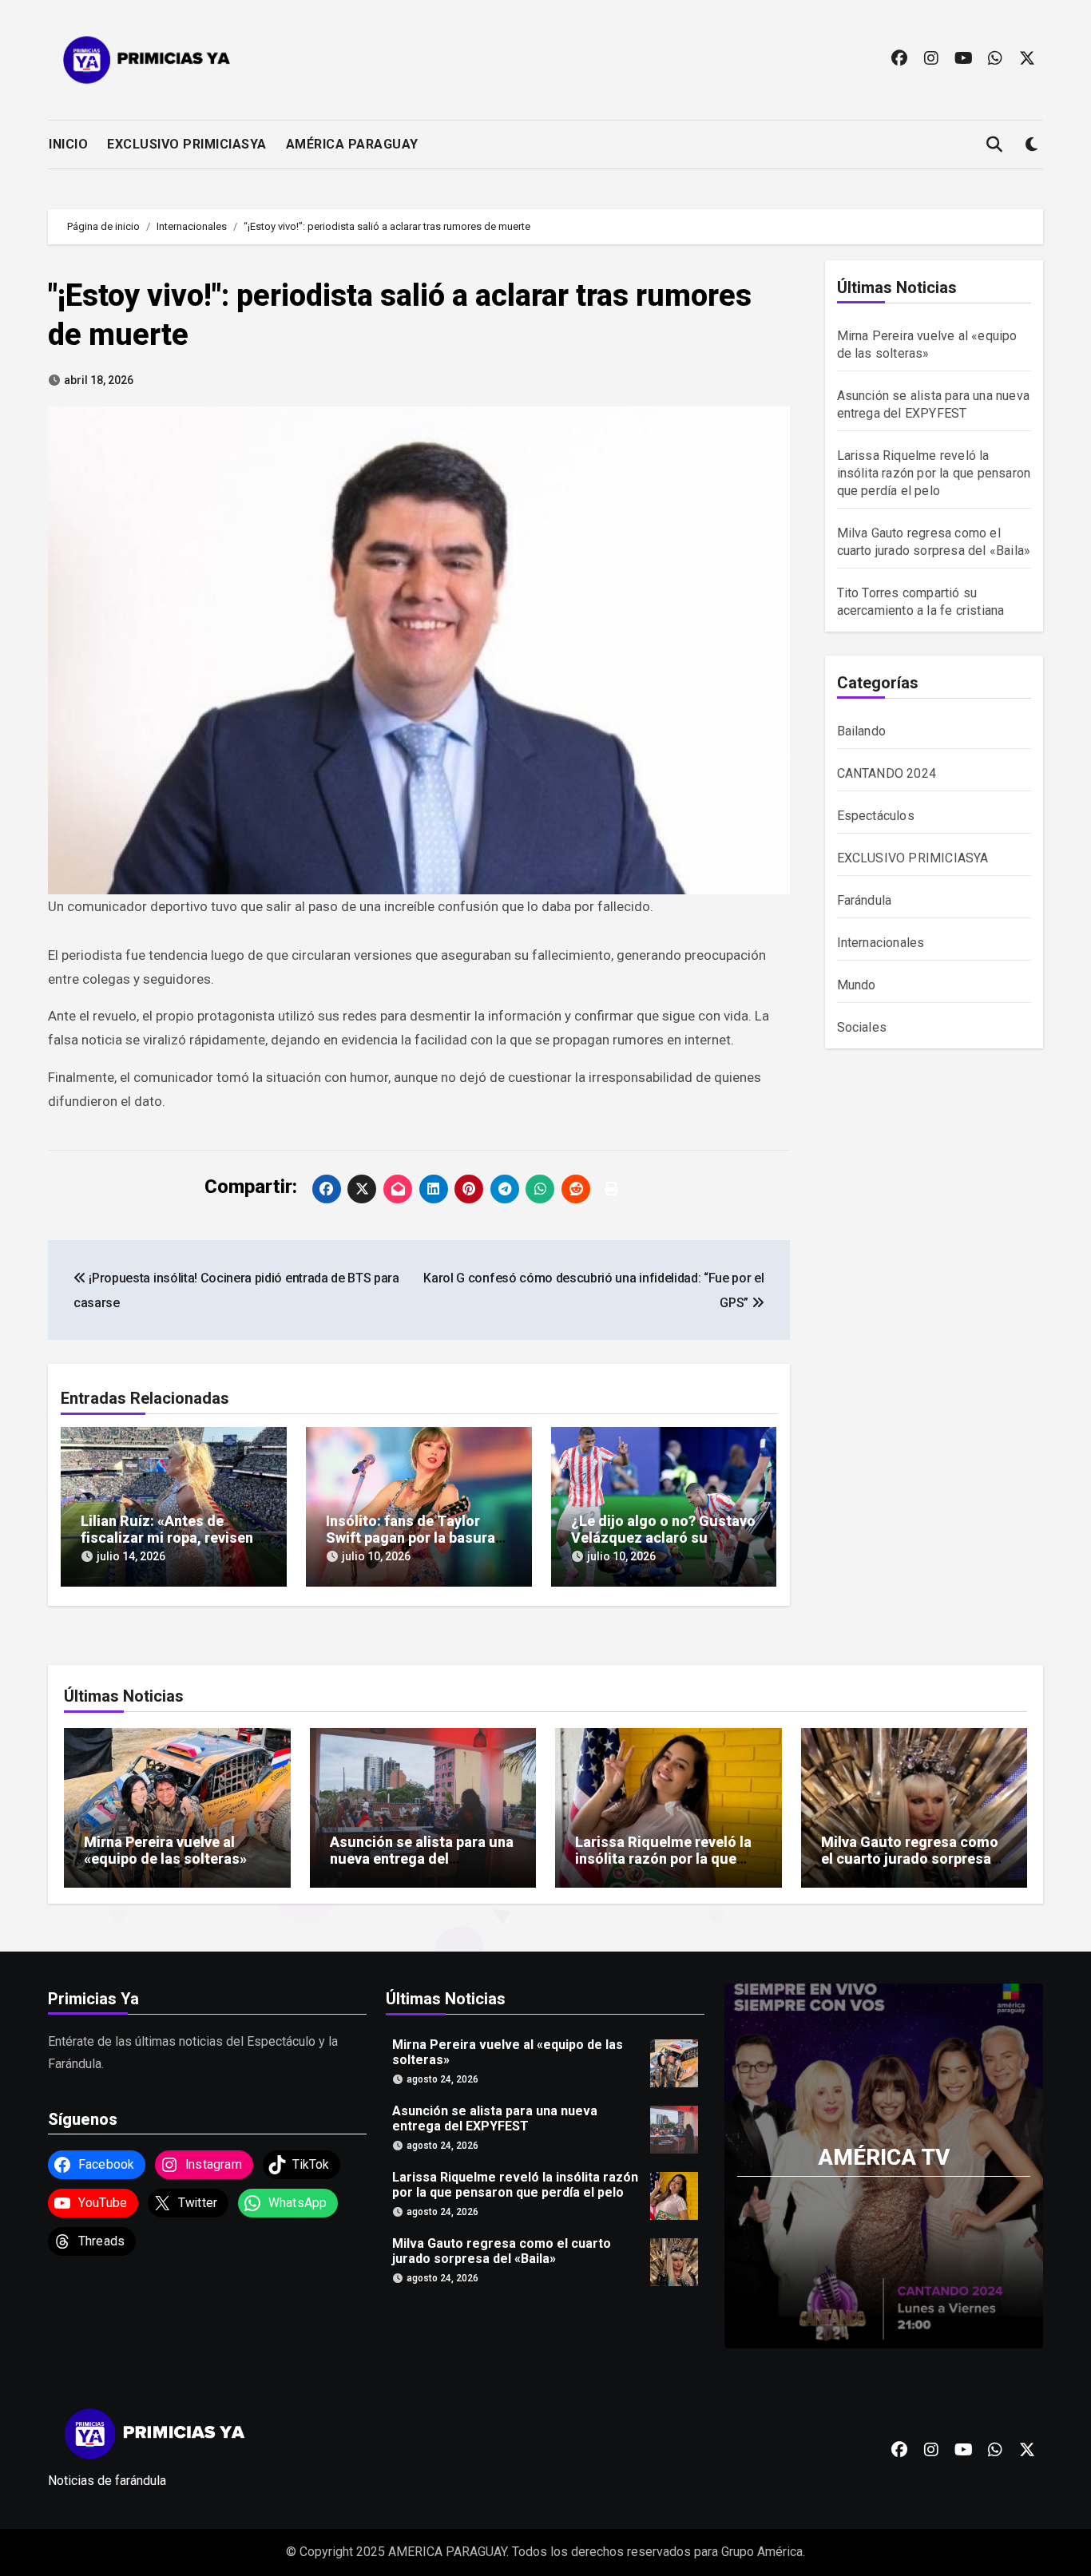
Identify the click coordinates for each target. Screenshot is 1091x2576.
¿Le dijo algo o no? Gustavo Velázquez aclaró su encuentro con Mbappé (663, 1538)
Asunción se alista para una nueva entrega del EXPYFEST (422, 1859)
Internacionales (881, 943)
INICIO (68, 144)
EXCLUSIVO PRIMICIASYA (187, 144)
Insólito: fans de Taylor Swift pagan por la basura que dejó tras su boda (411, 1538)
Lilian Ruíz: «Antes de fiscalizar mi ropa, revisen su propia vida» (167, 1538)
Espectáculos (876, 816)
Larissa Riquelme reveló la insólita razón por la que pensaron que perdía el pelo (934, 473)
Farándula (865, 900)
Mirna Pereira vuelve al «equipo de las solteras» (165, 1851)
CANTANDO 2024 (887, 773)
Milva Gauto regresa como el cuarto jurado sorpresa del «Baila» (910, 1859)
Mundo (857, 985)
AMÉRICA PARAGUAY (352, 144)
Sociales (862, 1027)
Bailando (862, 731)
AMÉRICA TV (884, 2157)
